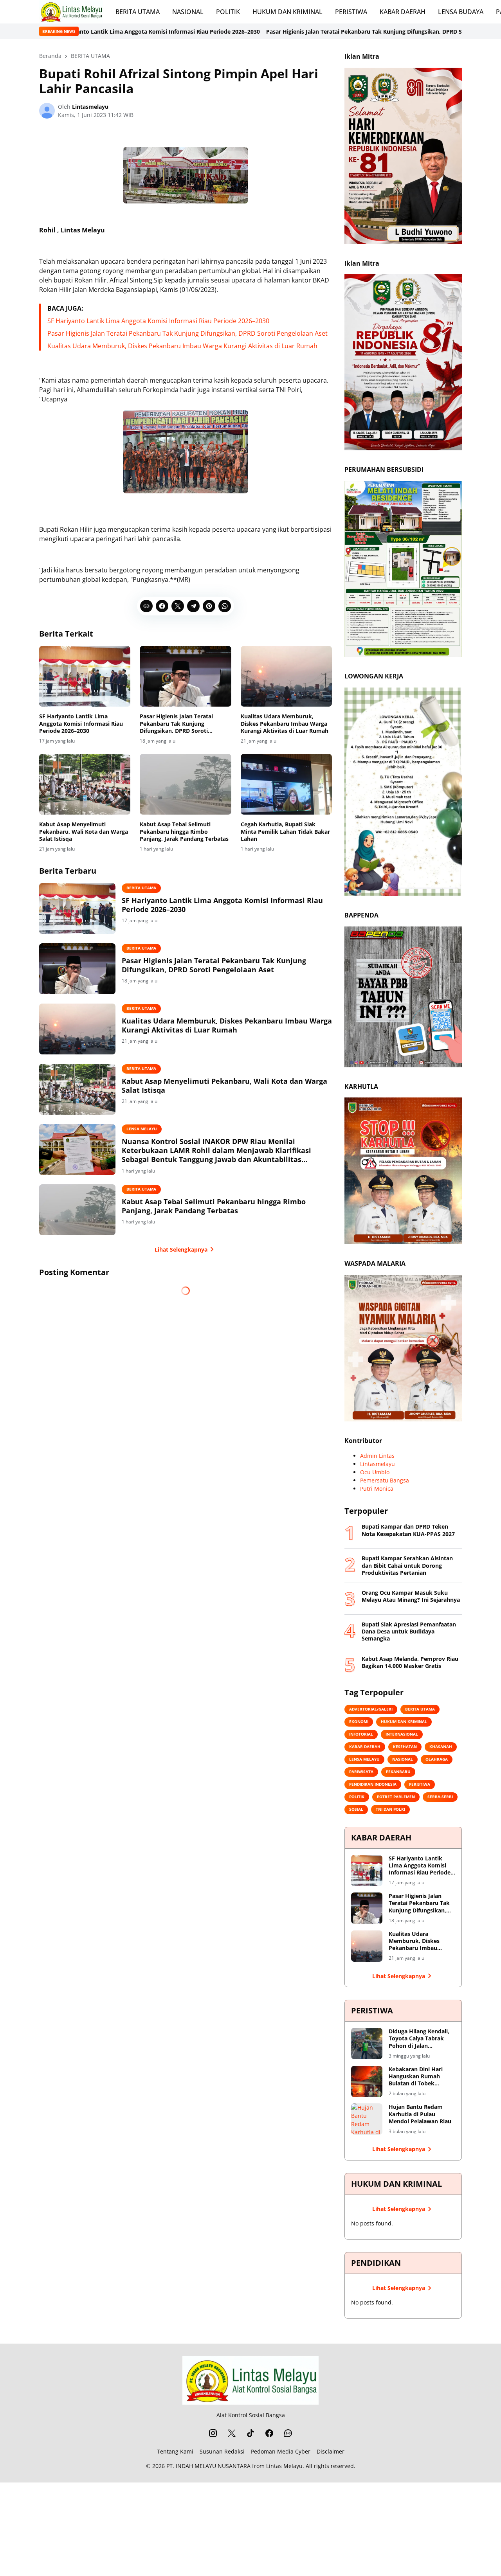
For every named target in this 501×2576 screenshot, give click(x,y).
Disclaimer (331, 2451)
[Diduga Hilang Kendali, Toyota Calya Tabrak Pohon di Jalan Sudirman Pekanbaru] (367, 2044)
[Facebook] (162, 606)
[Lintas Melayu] (250, 2380)
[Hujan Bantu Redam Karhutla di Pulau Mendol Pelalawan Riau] (367, 2119)
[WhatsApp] (225, 606)
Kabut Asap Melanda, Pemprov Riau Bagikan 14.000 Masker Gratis (410, 1662)
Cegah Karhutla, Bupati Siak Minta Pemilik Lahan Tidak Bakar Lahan (285, 831)
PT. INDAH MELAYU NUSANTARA (208, 2466)
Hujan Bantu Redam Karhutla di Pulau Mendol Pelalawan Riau (420, 2114)
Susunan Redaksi (222, 2451)
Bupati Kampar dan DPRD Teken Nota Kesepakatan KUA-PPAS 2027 (408, 1530)
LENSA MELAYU (142, 1129)
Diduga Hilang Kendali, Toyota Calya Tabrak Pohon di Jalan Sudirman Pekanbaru (419, 2039)
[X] (178, 606)
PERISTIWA (351, 12)
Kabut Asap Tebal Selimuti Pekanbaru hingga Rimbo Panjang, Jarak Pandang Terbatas (184, 831)
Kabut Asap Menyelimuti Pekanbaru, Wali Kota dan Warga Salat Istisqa (84, 831)
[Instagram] (213, 2433)
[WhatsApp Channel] (288, 2433)
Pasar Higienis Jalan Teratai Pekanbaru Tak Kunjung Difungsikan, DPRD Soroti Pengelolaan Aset (253, 31)
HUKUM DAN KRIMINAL (287, 12)
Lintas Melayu (284, 2466)
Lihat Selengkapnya (181, 1249)
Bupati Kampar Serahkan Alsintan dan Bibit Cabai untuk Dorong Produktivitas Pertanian (407, 1565)
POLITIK (228, 12)
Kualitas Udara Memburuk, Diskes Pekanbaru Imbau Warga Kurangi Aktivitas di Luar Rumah (182, 346)
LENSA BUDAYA (461, 12)
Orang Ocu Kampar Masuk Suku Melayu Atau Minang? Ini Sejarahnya (411, 1596)
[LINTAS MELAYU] (71, 12)
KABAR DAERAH (403, 12)
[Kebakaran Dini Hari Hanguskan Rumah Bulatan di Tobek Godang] (367, 2081)
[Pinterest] (209, 606)
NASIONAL (188, 12)
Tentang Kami (175, 2451)
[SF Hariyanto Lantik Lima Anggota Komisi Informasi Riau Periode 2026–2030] (85, 676)
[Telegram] (193, 606)
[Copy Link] (146, 606)
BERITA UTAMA (138, 12)
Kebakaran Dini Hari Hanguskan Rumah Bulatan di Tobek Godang (416, 2077)
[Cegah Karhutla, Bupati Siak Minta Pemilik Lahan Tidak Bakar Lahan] (286, 784)
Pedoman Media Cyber (281, 2451)
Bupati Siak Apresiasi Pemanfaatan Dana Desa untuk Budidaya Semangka (409, 1632)
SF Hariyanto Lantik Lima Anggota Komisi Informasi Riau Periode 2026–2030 (158, 321)
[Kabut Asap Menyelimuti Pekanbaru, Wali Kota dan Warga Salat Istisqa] (85, 784)
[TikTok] (250, 2433)
